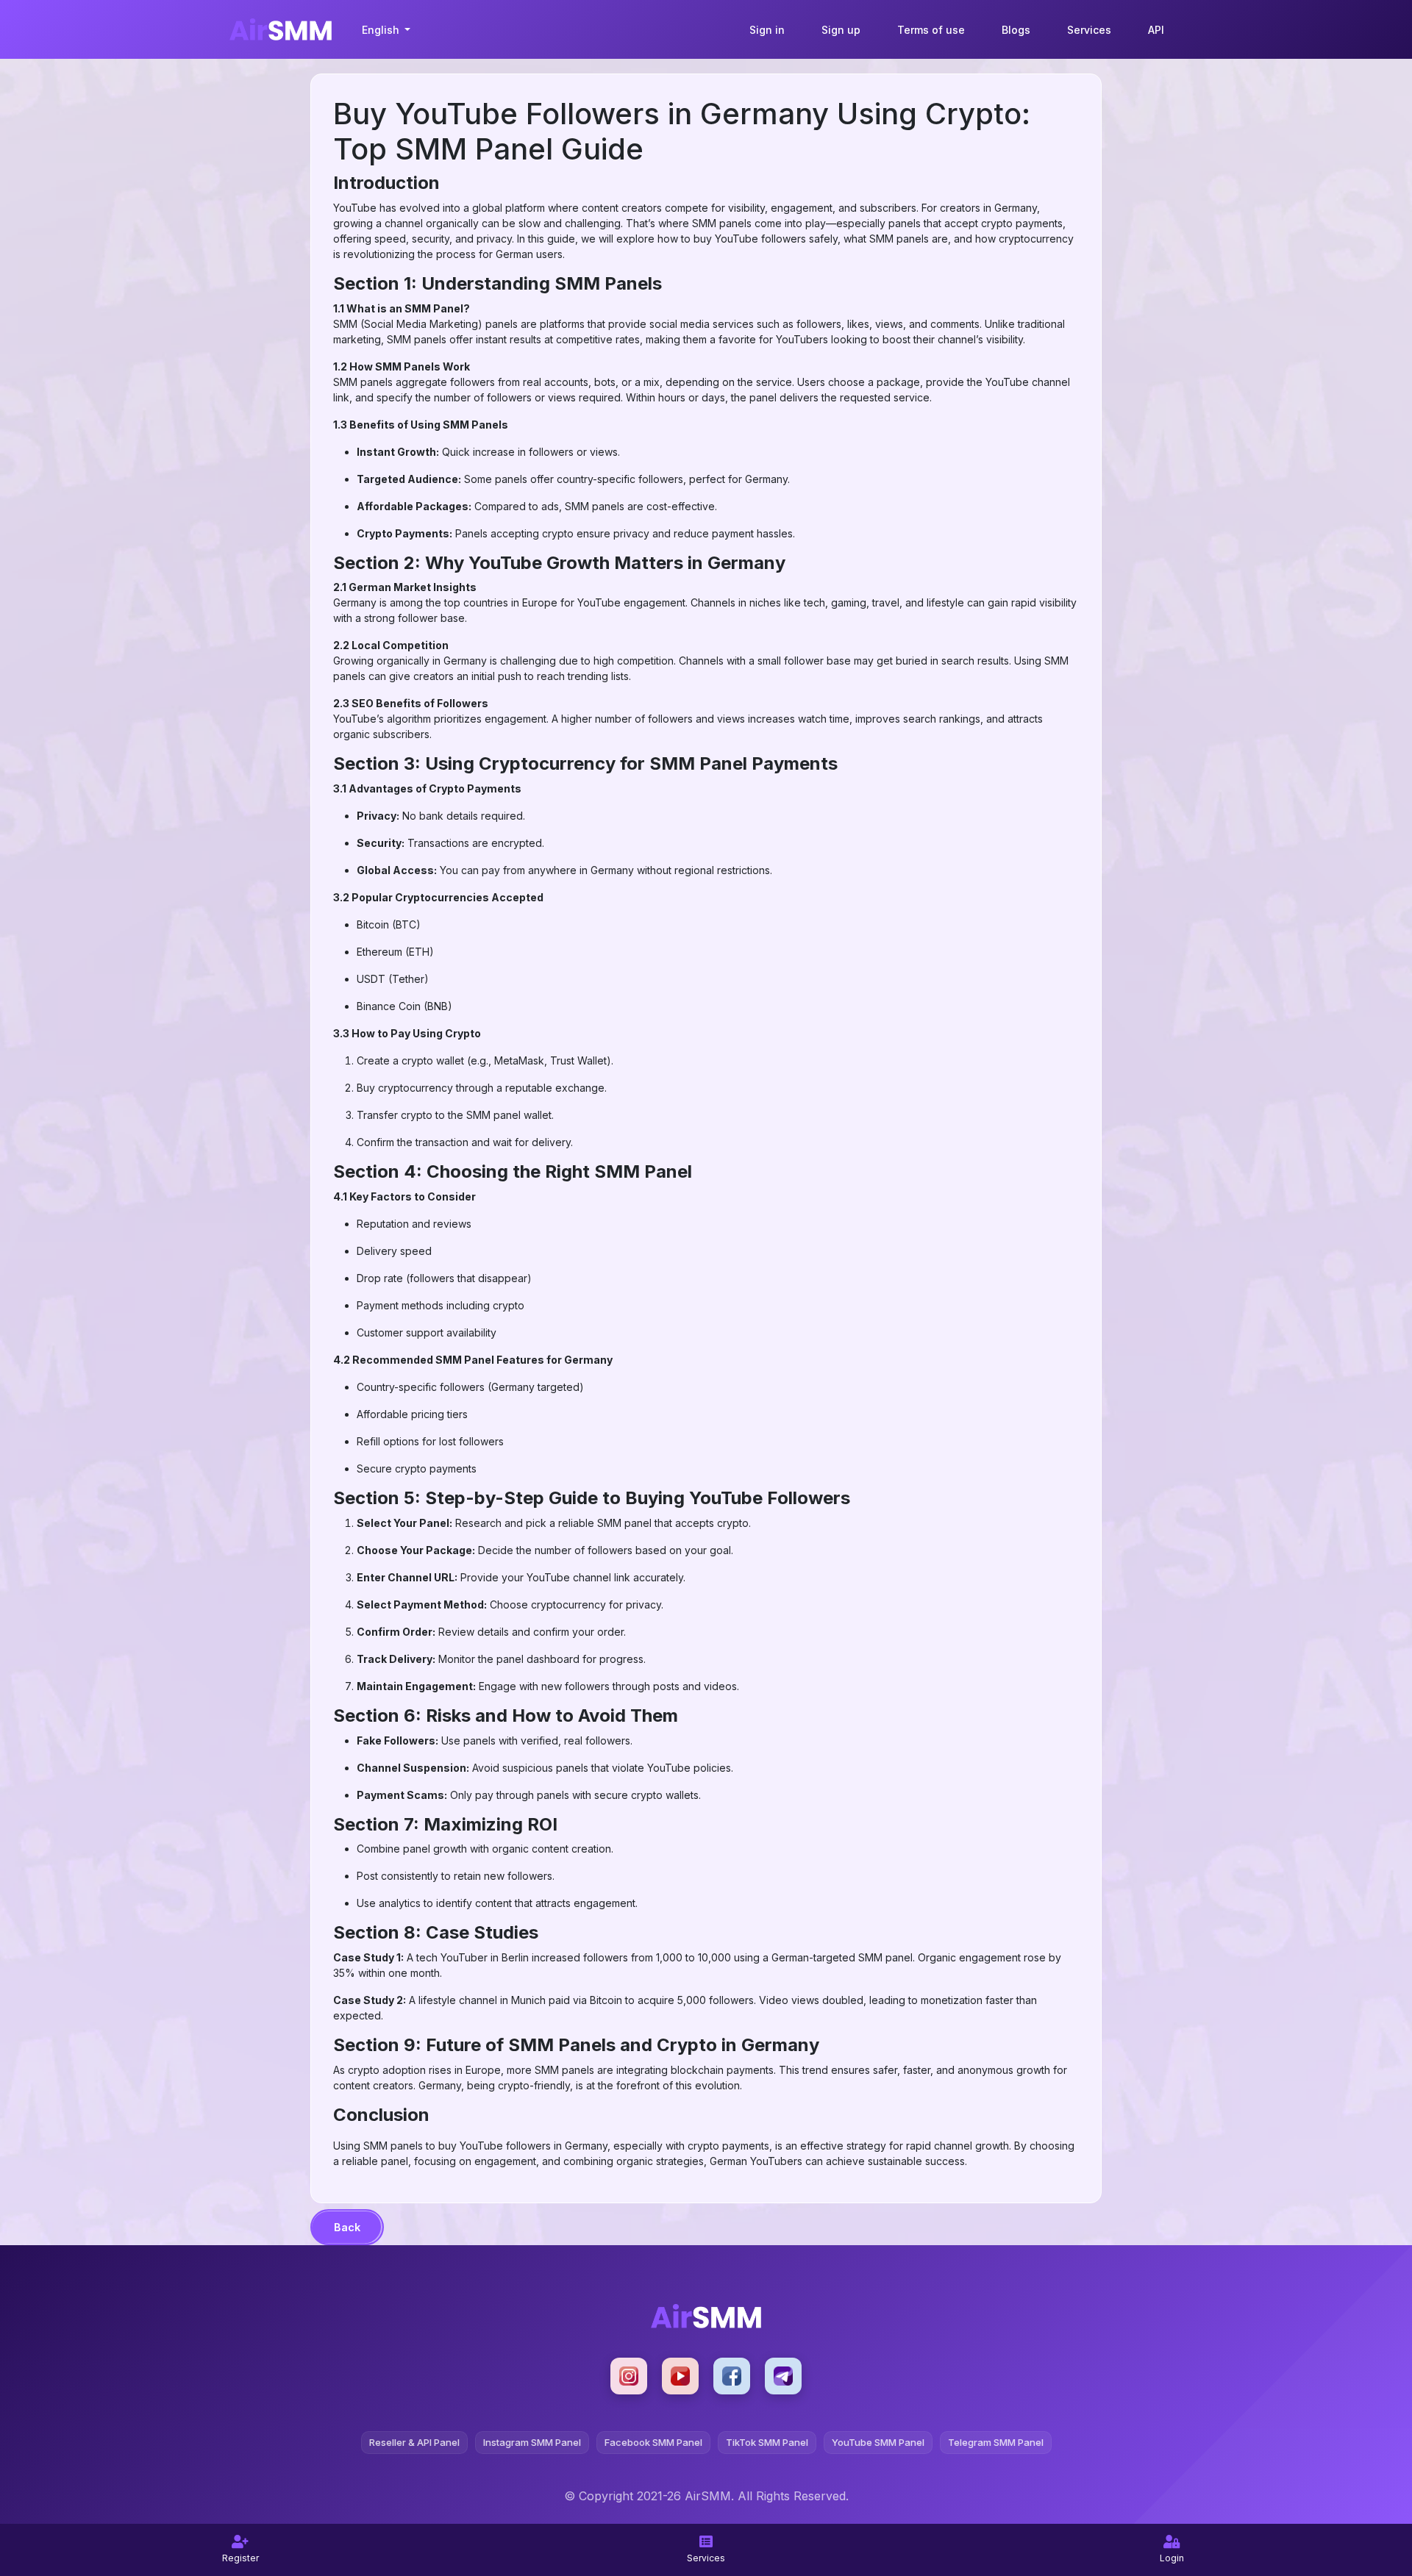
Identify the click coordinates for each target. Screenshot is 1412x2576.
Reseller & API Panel (414, 2442)
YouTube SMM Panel (878, 2442)
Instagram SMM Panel (532, 2442)
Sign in (767, 30)
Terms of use (931, 30)
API (1156, 30)
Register (240, 2558)
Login (1172, 2558)
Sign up (841, 30)
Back (347, 2227)
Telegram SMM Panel (996, 2442)
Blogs (1016, 30)
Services (1089, 30)
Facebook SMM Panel (653, 2442)
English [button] (382, 30)
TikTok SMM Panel (767, 2442)
